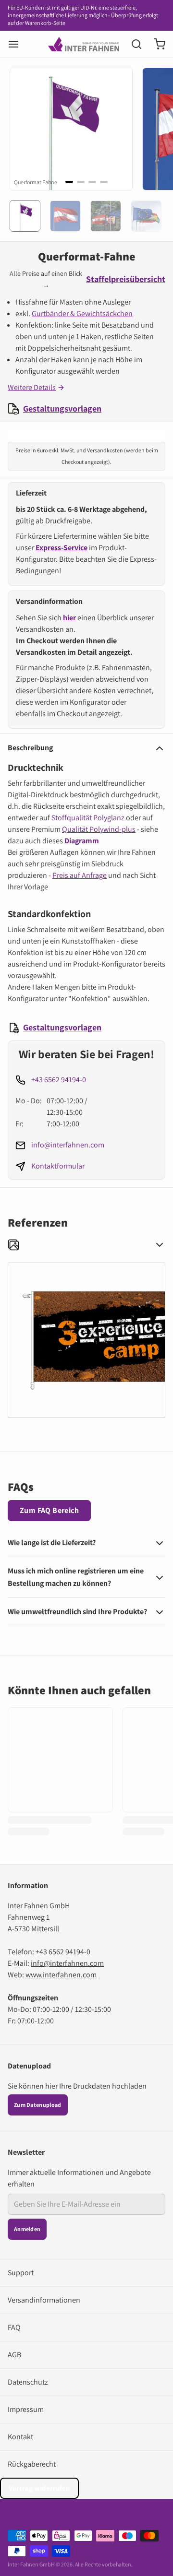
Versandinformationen (44, 2300)
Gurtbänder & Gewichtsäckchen (82, 313)
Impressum (26, 2409)
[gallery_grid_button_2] (92, 182)
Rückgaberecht (32, 2464)
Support (21, 2273)
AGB (14, 2355)
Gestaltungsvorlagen (62, 408)
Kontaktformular (58, 1166)
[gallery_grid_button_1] (81, 182)
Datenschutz (28, 2382)
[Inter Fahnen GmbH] (84, 44)
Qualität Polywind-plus (99, 829)
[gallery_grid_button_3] (104, 182)
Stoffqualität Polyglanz (88, 818)
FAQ (14, 2327)
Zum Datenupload (38, 2105)
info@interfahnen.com (68, 1145)
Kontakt (20, 2437)
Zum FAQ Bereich (49, 1510)
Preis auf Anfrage (80, 875)
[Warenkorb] (156, 44)
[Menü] (17, 44)
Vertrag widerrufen (39, 2488)
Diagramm (82, 841)
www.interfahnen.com (61, 1975)
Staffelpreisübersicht (126, 279)
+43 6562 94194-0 (59, 1080)
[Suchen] (133, 44)
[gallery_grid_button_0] (69, 182)
